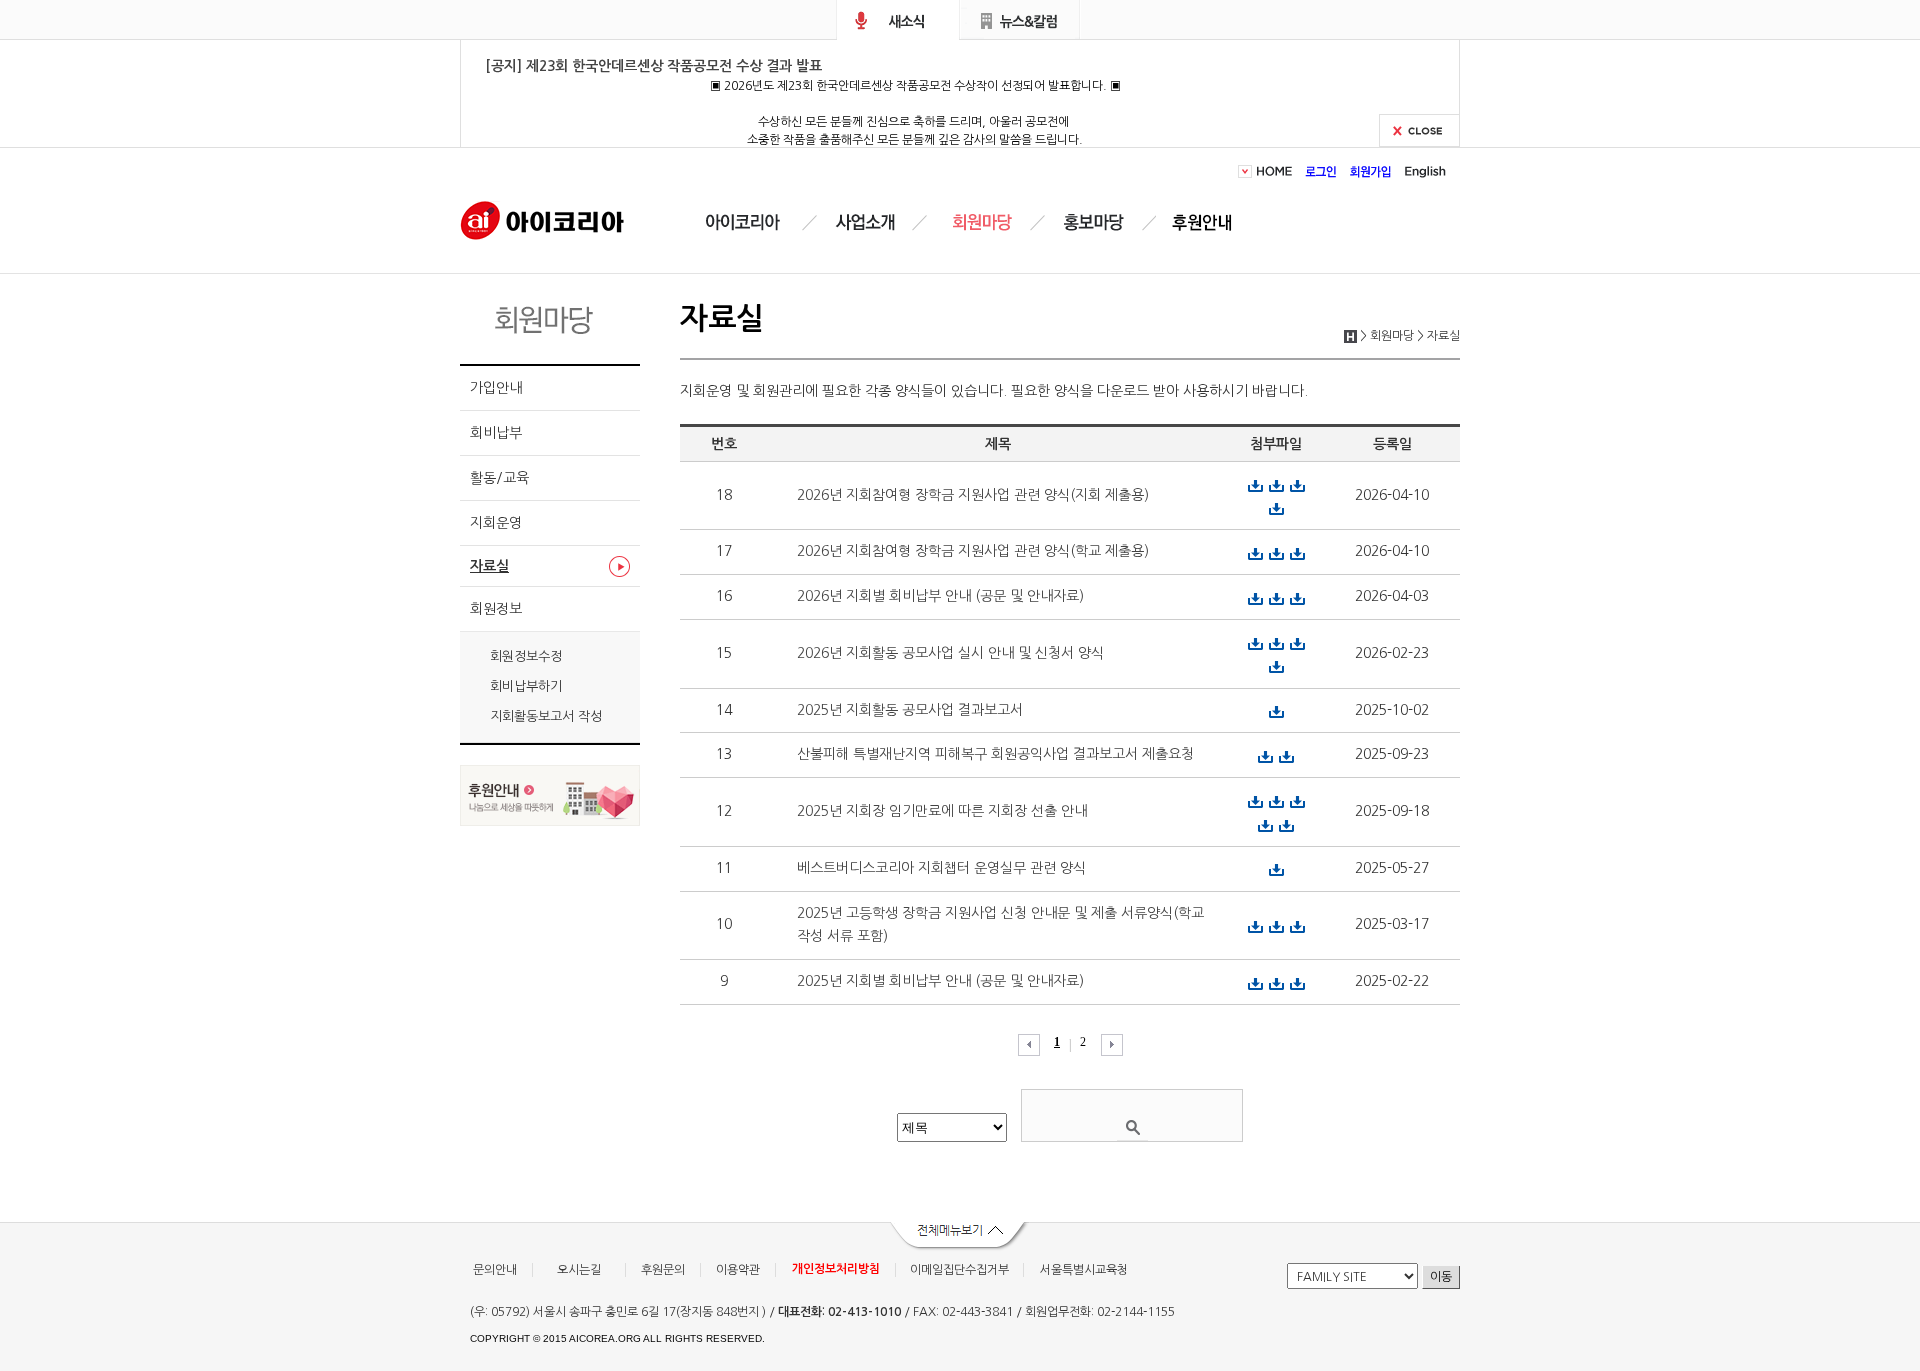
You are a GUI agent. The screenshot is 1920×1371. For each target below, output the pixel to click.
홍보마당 (1097, 222)
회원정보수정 (526, 656)
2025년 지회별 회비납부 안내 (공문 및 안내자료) (940, 981)
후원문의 (663, 1270)
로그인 (1321, 171)
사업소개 (865, 222)
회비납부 (496, 433)
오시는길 (579, 1270)
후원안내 (1206, 222)
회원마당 (979, 222)
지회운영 (496, 523)
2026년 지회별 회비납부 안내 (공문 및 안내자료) (940, 596)
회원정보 (496, 609)
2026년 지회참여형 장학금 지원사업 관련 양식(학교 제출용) (973, 551)
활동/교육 (499, 478)
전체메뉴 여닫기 (960, 1237)
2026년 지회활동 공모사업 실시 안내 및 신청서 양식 (950, 653)
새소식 (898, 20)
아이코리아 (542, 219)
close (1419, 130)
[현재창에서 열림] (550, 820)
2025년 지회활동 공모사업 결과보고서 (910, 710)
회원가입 (1371, 171)
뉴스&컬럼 (1020, 20)
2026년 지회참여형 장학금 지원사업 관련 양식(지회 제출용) (973, 495)
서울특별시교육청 (1084, 1270)
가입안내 (496, 388)
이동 (1441, 1277)
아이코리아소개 (757, 222)
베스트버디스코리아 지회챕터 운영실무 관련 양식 (941, 868)
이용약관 (738, 1270)
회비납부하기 (526, 686)
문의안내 (495, 1270)
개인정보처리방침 (836, 1269)
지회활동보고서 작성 (546, 716)
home (1277, 171)
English (1422, 171)
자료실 (489, 566)
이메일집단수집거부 (959, 1270)
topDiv (1247, 171)
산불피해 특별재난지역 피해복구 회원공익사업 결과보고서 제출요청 (995, 754)
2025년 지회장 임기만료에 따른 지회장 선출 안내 (942, 811)
